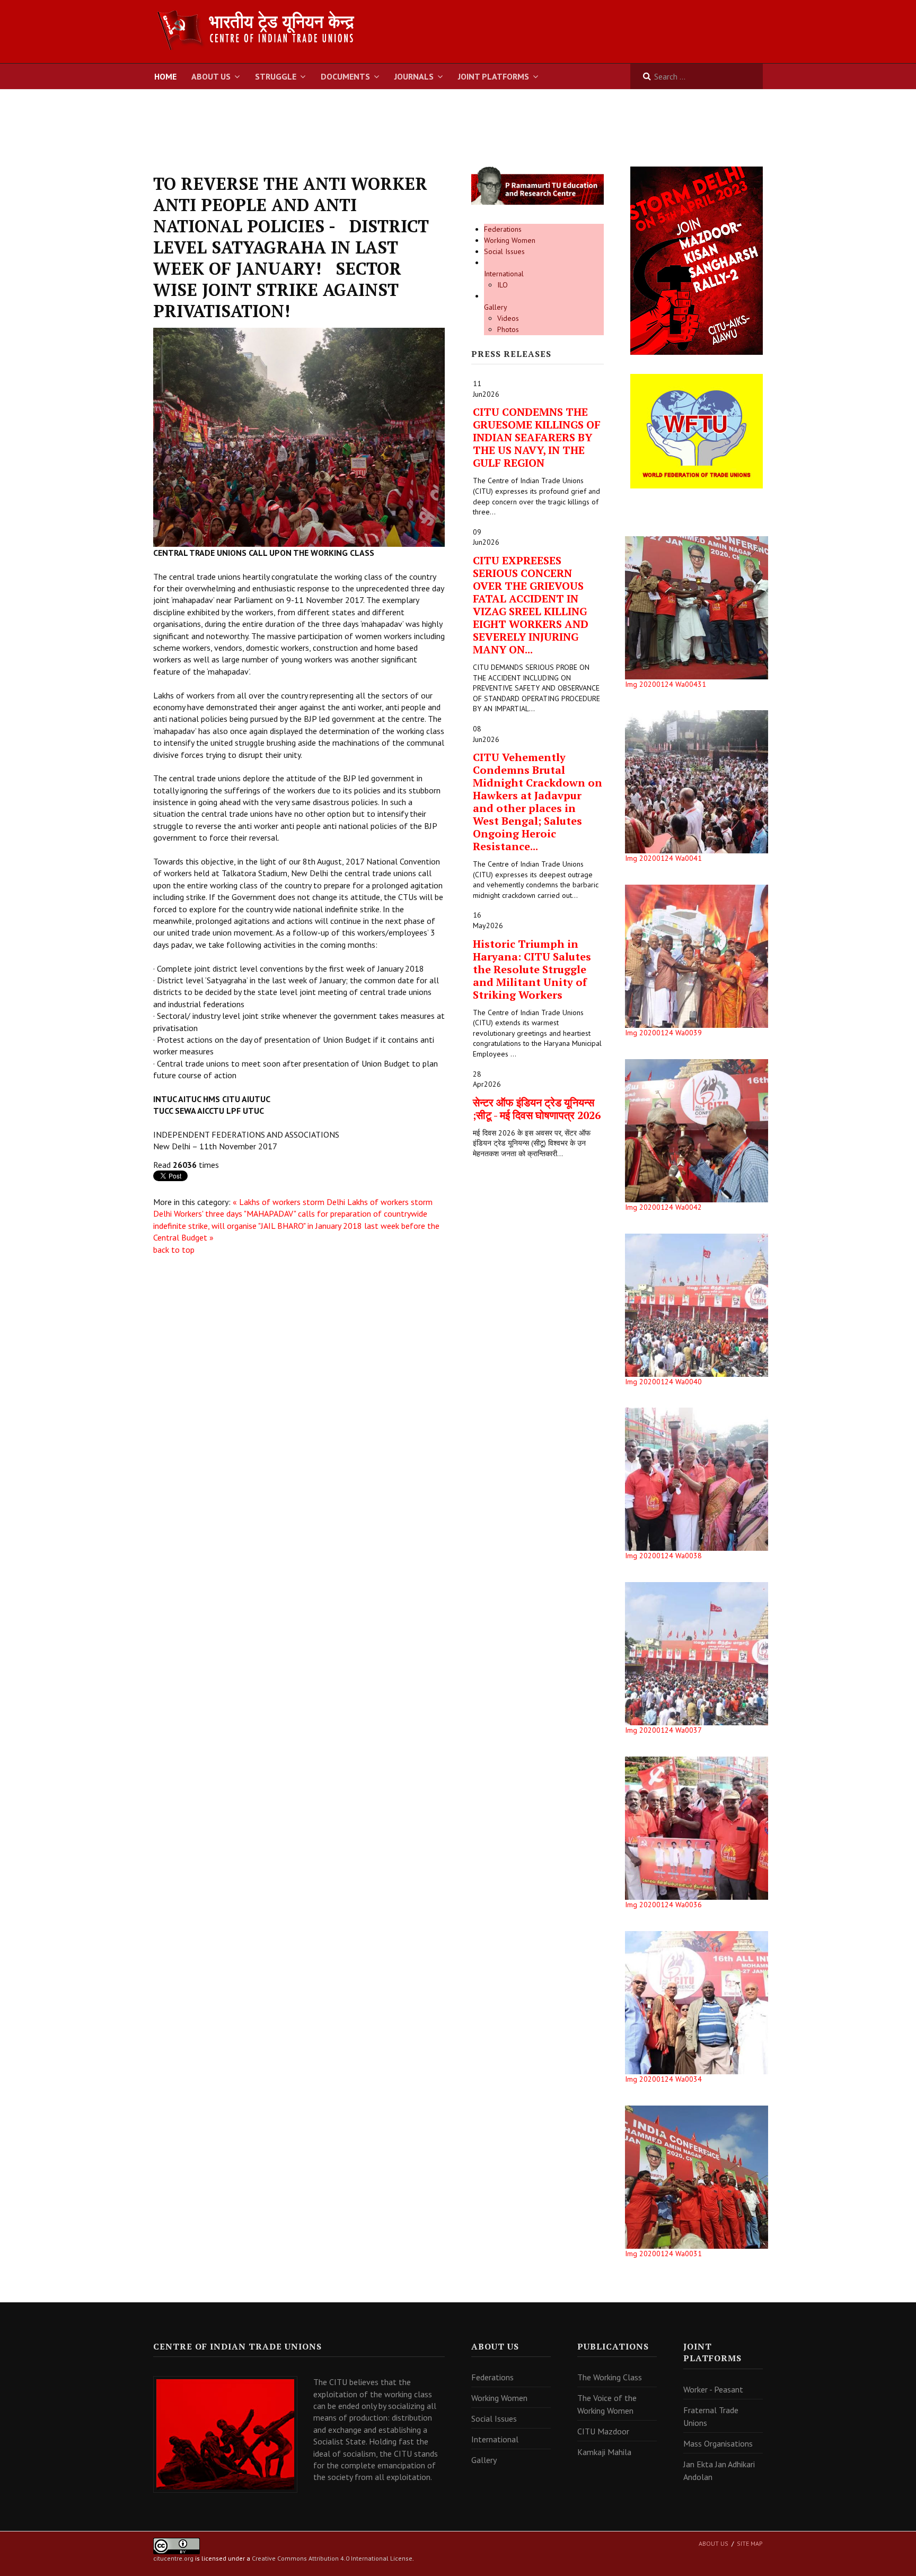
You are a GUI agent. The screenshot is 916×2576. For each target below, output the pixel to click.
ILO (503, 285)
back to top (174, 1250)
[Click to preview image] (299, 436)
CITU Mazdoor (603, 2431)
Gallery (496, 307)
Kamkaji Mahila (604, 2452)
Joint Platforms (494, 76)
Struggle (276, 76)
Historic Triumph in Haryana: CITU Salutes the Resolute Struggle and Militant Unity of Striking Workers (532, 969)
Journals (414, 76)
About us (714, 2543)
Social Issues (504, 251)
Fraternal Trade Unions (711, 2416)
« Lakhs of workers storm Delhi (289, 1202)
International (504, 274)
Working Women (510, 240)
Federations (503, 229)
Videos (508, 318)
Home (165, 76)
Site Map (750, 2543)
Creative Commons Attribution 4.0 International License (332, 2558)
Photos (508, 329)
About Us (211, 76)
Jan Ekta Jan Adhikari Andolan (719, 2470)
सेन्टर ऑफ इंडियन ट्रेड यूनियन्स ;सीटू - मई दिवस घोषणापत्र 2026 (537, 1109)
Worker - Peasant (713, 2389)
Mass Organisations (718, 2443)
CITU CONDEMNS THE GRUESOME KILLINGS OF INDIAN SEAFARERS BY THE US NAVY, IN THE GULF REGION (537, 437)
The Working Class (610, 2377)
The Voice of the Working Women (607, 2404)
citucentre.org (173, 2558)
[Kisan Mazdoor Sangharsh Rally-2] (697, 260)
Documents (345, 76)
